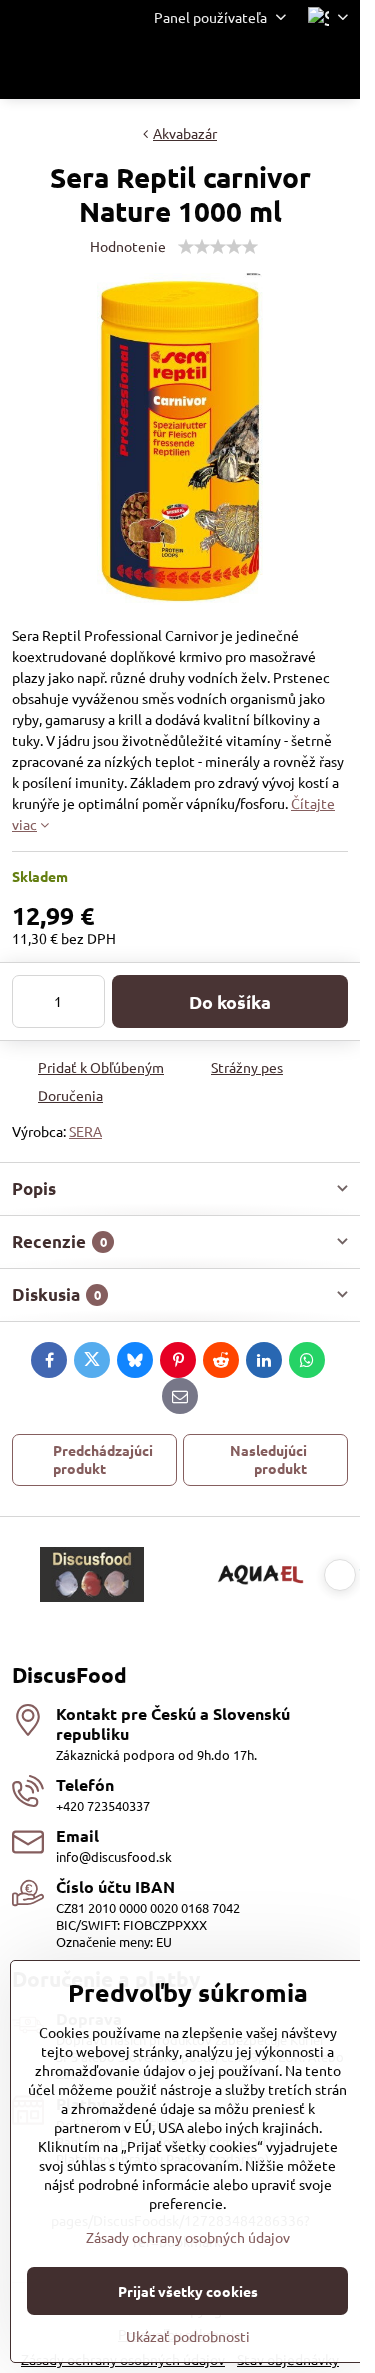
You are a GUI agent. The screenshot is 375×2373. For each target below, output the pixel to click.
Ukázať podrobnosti (188, 2336)
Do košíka (230, 1001)
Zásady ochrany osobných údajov (188, 2237)
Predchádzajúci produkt (103, 1459)
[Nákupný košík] (288, 67)
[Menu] (336, 67)
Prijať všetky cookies (188, 2291)
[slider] (218, 247)
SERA (85, 1131)
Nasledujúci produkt (268, 1459)
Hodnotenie (128, 246)
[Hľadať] (240, 67)
